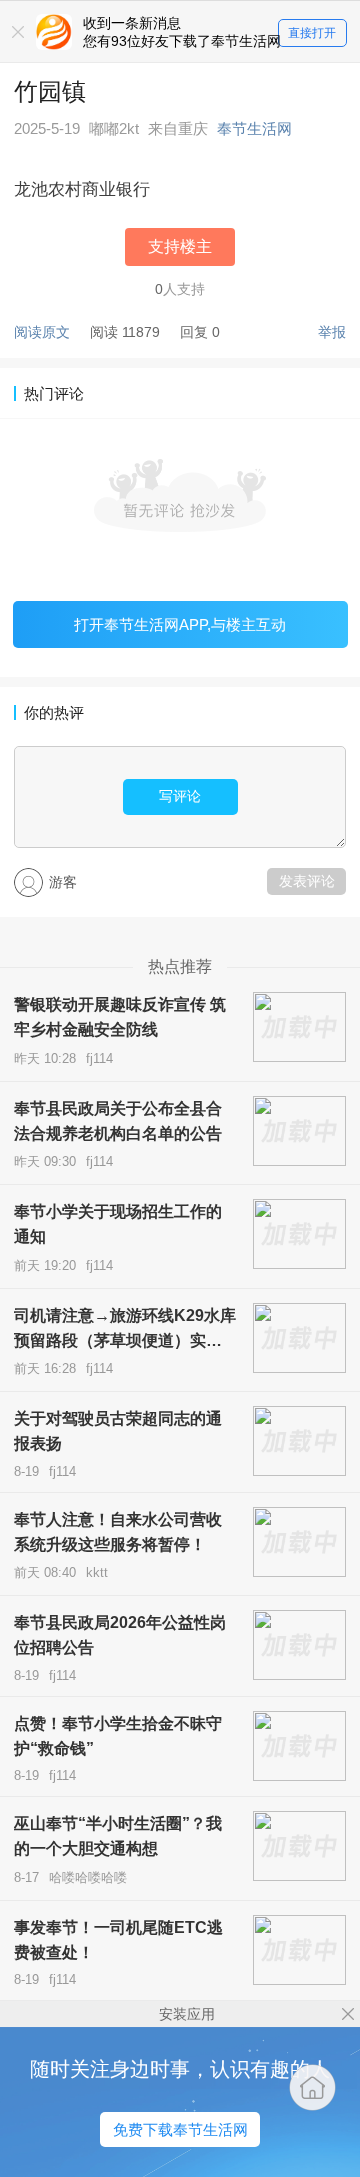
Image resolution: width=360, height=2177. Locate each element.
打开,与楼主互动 (180, 624)
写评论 (180, 796)
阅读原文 (42, 332)
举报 (332, 332)
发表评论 (307, 881)
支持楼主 (180, 246)
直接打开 (312, 33)
